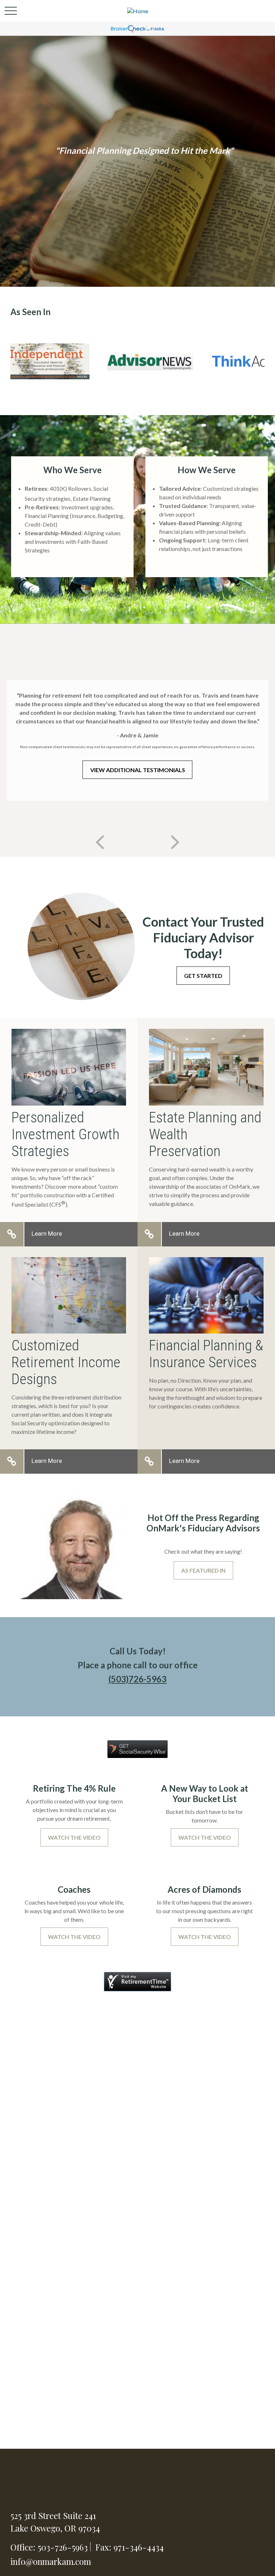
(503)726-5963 (137, 1679)
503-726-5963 (63, 2547)
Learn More (47, 1234)
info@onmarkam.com (51, 2561)
